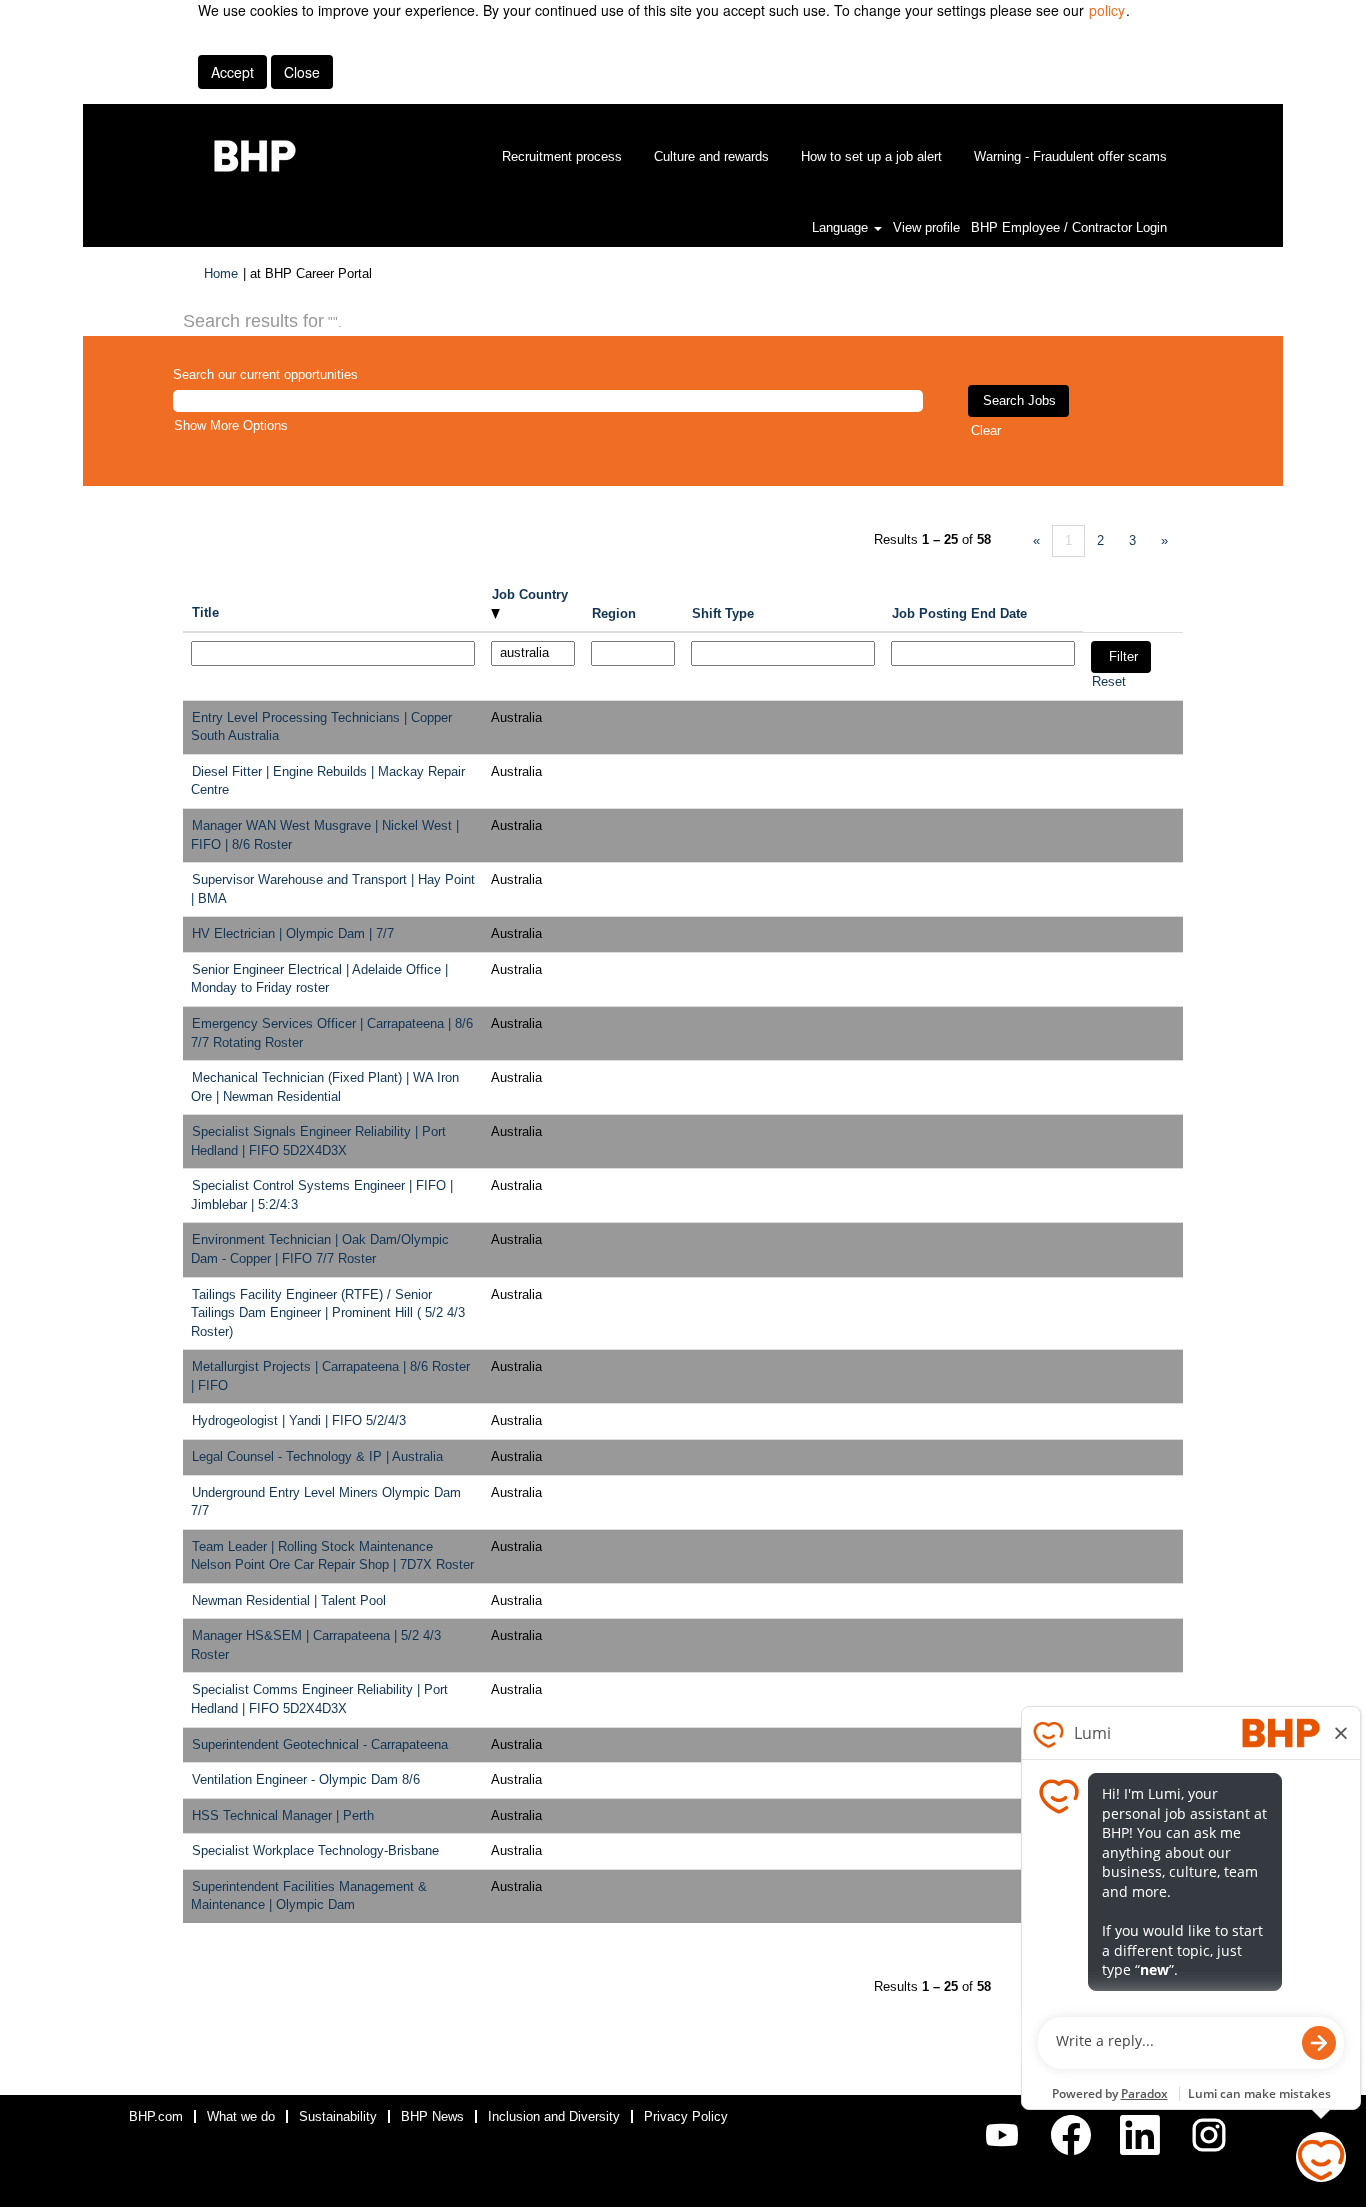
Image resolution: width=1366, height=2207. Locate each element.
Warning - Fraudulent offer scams (1070, 156)
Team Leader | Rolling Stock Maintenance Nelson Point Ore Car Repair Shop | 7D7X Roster (332, 1556)
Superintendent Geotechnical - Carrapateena (320, 1744)
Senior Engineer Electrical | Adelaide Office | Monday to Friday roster (319, 979)
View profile (926, 227)
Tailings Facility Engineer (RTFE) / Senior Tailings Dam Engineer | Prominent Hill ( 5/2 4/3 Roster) (328, 1313)
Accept (232, 72)
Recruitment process (562, 156)
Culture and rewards (711, 156)
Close (302, 72)
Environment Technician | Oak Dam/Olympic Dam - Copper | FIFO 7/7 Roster (320, 1249)
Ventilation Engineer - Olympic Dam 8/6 (306, 1779)
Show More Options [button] (231, 425)
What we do (241, 2116)
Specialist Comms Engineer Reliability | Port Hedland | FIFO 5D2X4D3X (319, 1699)
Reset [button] (1109, 681)
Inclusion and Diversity (554, 2116)
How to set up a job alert (871, 156)
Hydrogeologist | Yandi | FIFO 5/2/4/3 (299, 1420)
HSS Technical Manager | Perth (283, 1815)
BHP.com (156, 2116)
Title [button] (205, 612)
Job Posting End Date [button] (959, 613)
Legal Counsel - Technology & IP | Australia (317, 1456)
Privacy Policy (686, 2116)
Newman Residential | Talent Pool (289, 1600)
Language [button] (842, 227)
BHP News (432, 2116)
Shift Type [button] (723, 613)
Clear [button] (986, 430)
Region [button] (614, 613)
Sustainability (338, 2116)
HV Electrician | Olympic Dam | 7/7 (293, 933)
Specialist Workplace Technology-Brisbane (315, 1850)
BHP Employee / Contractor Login (1069, 227)
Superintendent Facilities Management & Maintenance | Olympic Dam (309, 1896)
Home (221, 273)
